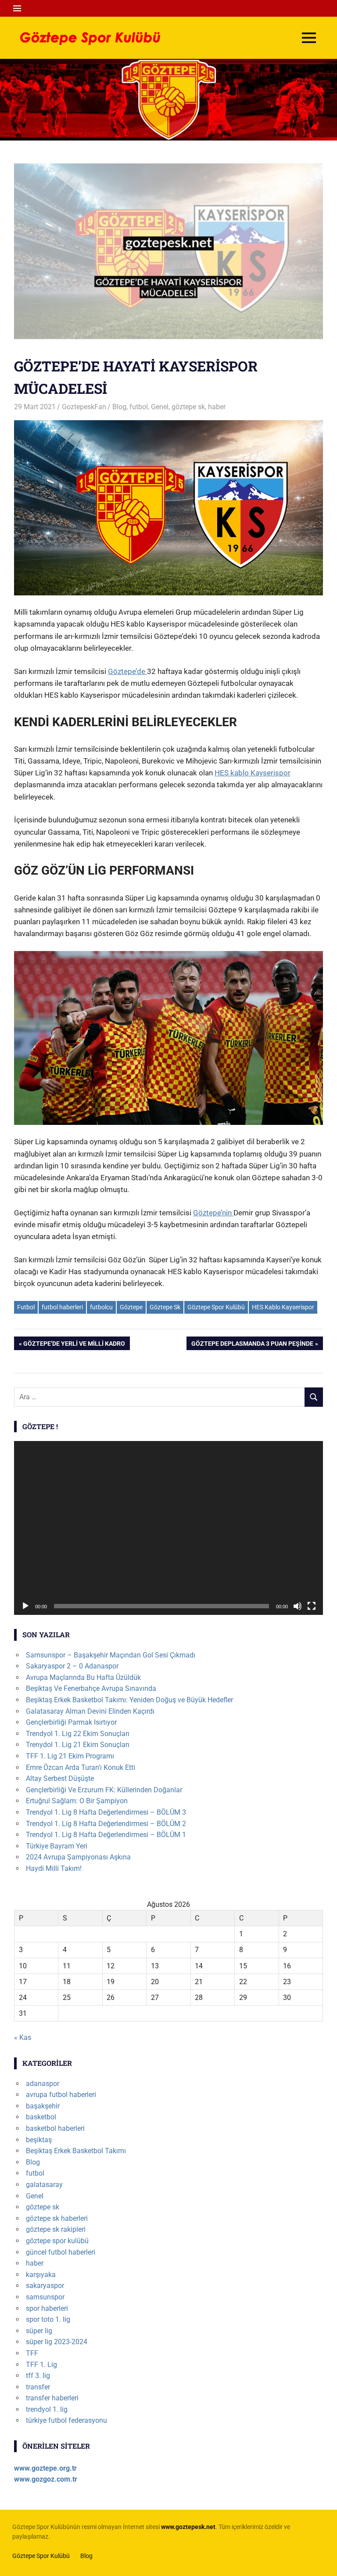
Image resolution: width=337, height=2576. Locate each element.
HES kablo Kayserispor (253, 773)
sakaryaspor (45, 2286)
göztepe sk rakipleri (56, 2229)
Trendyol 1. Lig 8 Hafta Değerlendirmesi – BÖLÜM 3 (106, 1812)
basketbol (41, 2117)
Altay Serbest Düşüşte (60, 1778)
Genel (160, 407)
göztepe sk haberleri (57, 2218)
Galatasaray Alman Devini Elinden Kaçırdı (90, 1711)
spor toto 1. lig (48, 2319)
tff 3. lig (38, 2376)
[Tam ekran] (312, 1606)
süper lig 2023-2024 (57, 2342)
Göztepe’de (127, 671)
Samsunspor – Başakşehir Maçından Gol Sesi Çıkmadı (111, 1655)
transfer (38, 2387)
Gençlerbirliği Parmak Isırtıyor (71, 1722)
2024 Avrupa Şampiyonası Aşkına (78, 1857)
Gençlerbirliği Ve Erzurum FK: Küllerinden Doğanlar (104, 1790)
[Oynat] (25, 1606)
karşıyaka (41, 2275)
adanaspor (43, 2084)
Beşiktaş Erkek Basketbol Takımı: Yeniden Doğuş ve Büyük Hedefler (129, 1700)
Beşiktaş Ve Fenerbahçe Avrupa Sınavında (91, 1688)
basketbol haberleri (55, 2128)
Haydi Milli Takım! (54, 1868)
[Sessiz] (298, 1606)
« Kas (23, 2037)
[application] (168, 1528)
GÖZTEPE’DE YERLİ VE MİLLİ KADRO (74, 1345)
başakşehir (43, 2106)
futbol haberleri (62, 1307)
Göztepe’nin (213, 1213)
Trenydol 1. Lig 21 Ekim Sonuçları (78, 1745)
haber (217, 407)
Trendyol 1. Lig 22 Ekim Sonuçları (78, 1734)
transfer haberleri (52, 2398)
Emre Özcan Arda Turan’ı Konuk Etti (81, 1767)
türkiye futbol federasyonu (66, 2420)
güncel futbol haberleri (61, 2252)
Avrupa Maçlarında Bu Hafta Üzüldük (83, 1677)
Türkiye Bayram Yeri (57, 1846)
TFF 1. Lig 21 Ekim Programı (70, 1756)
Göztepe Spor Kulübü (216, 1307)
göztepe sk (188, 407)
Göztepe (131, 1307)
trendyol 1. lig (47, 2409)
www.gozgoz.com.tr (46, 2479)
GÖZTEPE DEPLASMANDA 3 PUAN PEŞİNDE (252, 1345)
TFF (32, 2353)
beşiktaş (39, 2140)
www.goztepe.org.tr (45, 2468)
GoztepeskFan (84, 407)
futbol (139, 407)
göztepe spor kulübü (57, 2241)
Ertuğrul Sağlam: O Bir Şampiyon (77, 1801)
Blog (119, 407)
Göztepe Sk (165, 1307)
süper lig (39, 2331)
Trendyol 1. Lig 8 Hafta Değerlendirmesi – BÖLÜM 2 (106, 1824)
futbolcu (101, 1307)
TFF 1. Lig (41, 2365)
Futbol (26, 1307)
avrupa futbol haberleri (61, 2095)
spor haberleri (47, 2308)
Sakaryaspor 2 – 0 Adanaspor (72, 1666)
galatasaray (44, 2185)
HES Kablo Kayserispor (283, 1307)
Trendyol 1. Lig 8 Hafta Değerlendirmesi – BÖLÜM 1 (106, 1835)
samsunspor (45, 2297)
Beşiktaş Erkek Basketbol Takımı (76, 2151)
